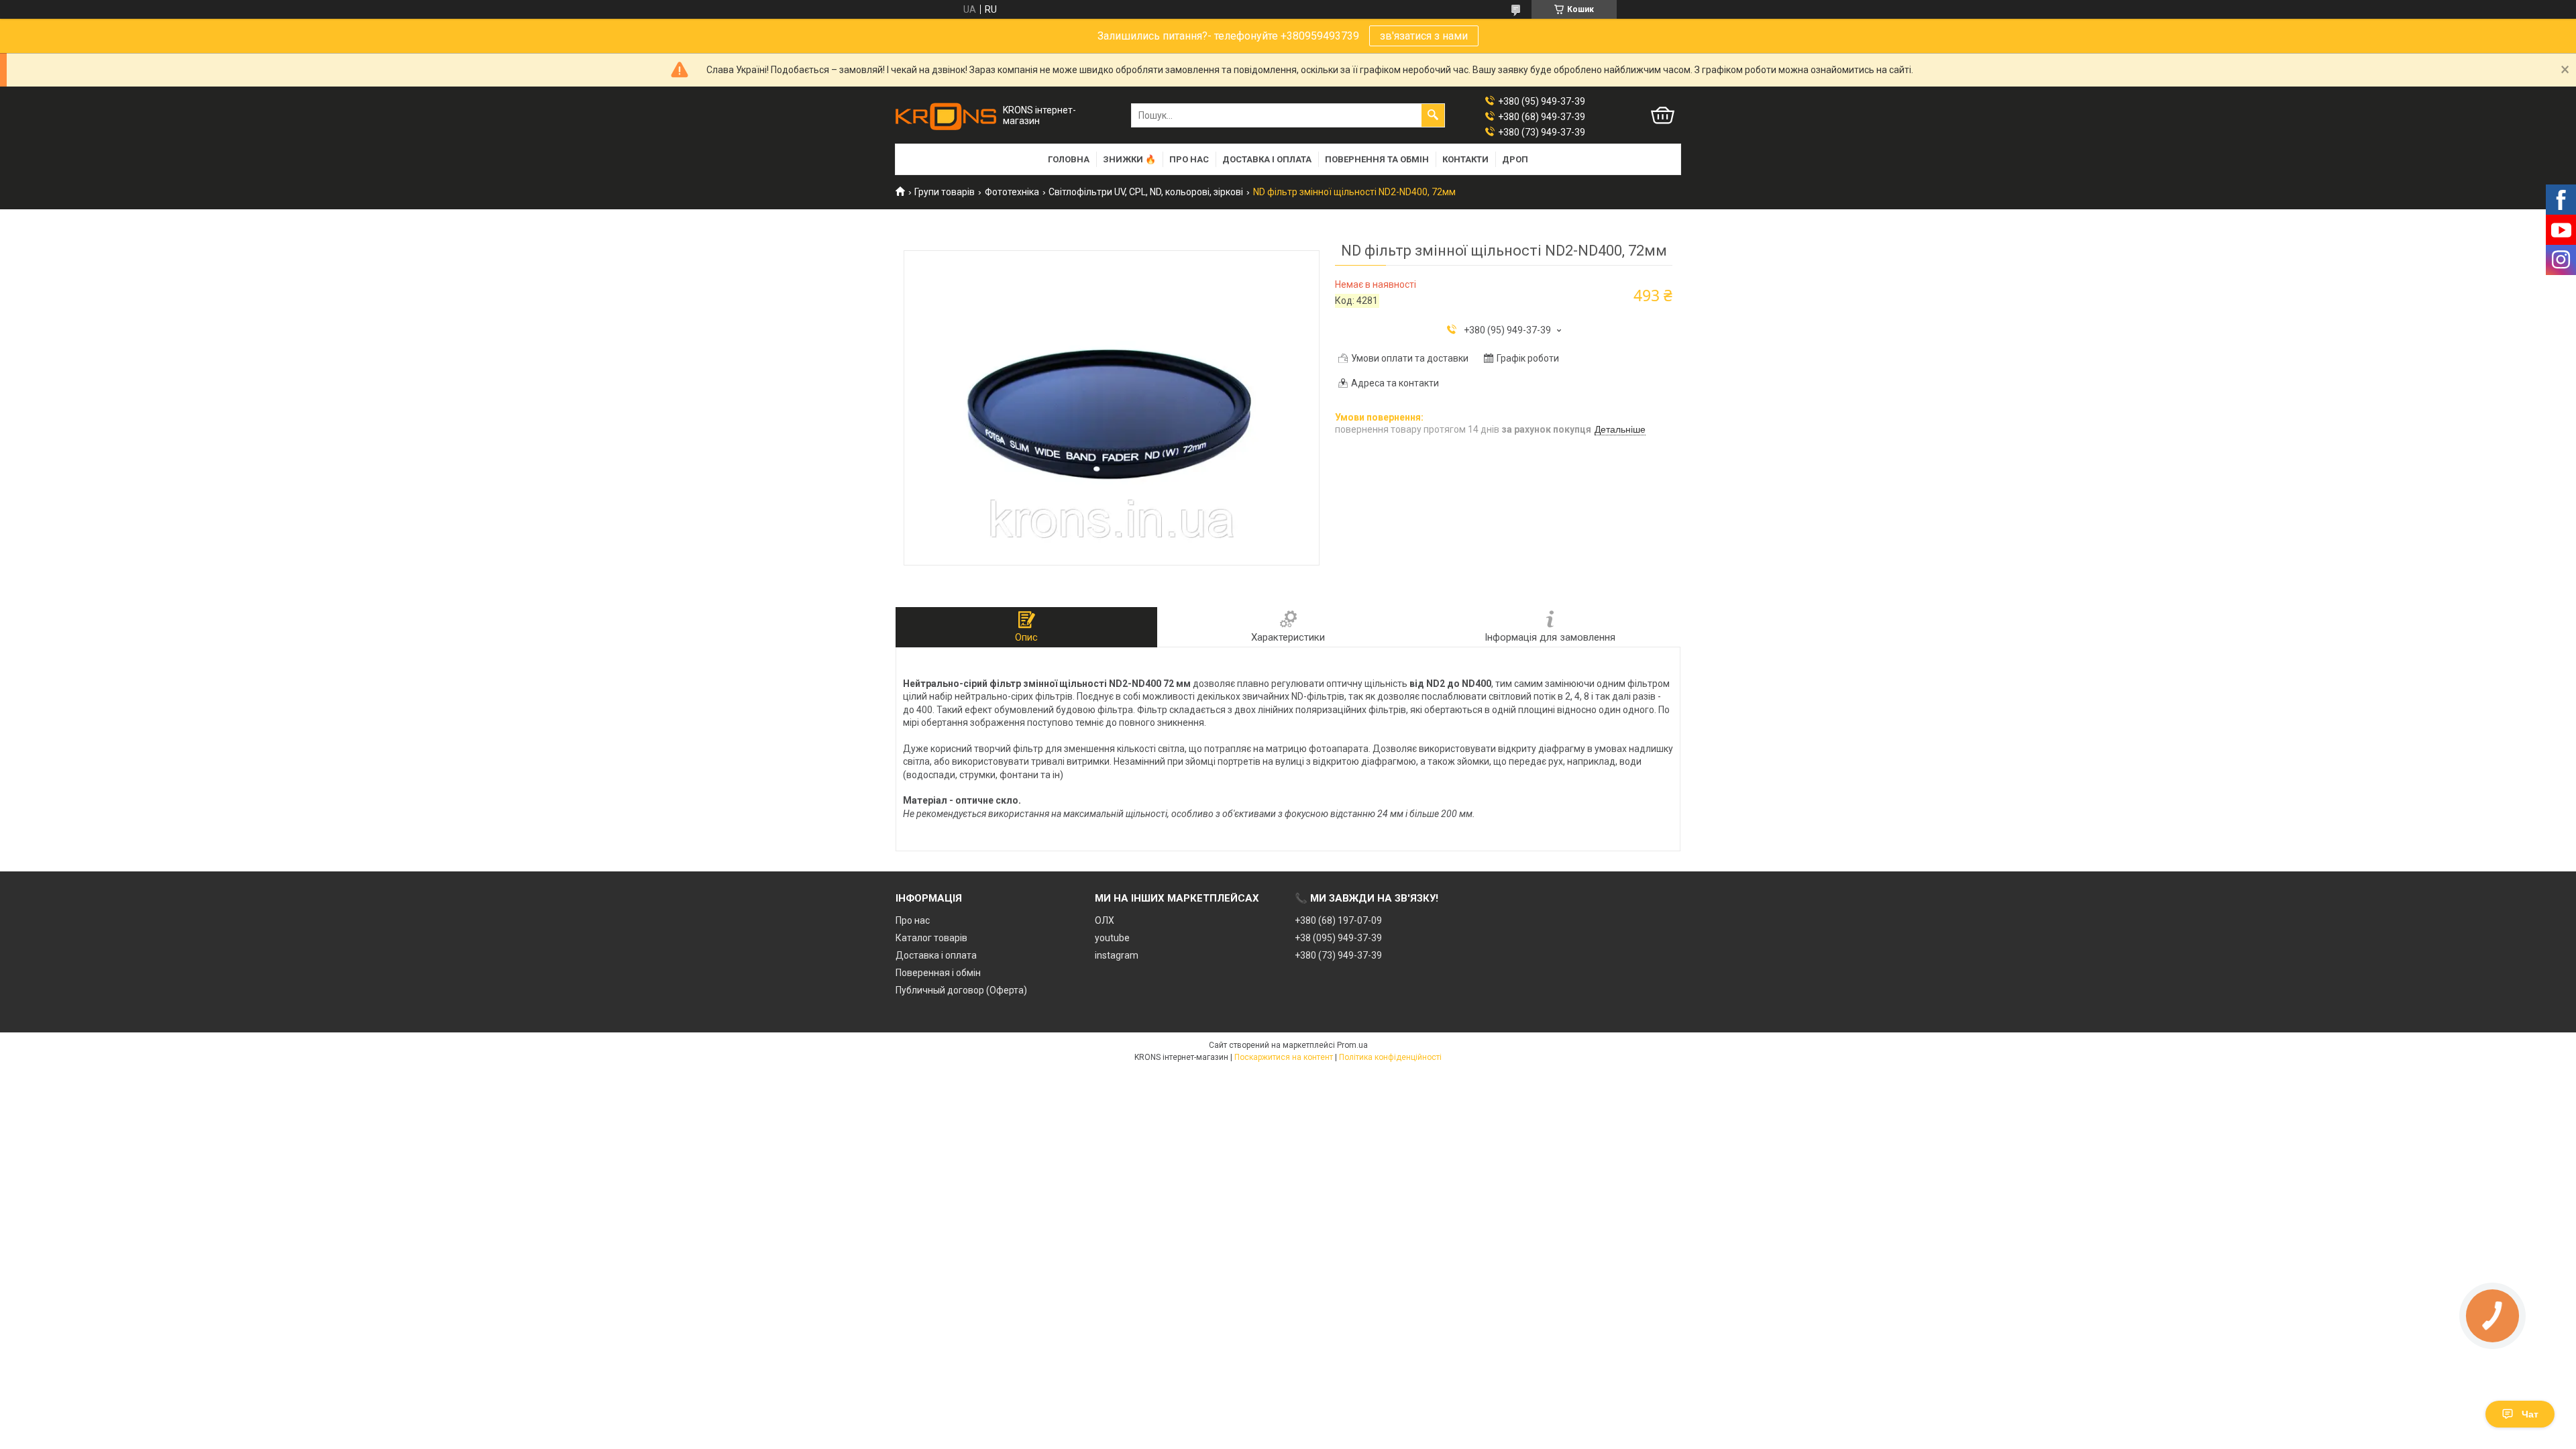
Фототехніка (1012, 192)
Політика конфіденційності (1390, 1057)
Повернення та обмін (1377, 159)
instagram (1117, 955)
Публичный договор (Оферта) (961, 990)
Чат (2530, 1414)
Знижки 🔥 (1129, 159)
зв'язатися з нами (1424, 36)
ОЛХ (1105, 920)
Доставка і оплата (1267, 159)
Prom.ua (1352, 1045)
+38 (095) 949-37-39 (1338, 938)
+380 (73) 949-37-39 (1338, 955)
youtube (1112, 938)
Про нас (1189, 159)
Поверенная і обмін (938, 973)
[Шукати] (1433, 115)
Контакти (1465, 159)
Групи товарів (945, 192)
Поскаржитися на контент (1284, 1057)
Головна (1069, 159)
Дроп (1515, 159)
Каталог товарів (931, 938)
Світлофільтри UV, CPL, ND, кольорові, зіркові (1146, 192)
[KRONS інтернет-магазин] (946, 116)
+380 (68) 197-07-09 (1338, 920)
